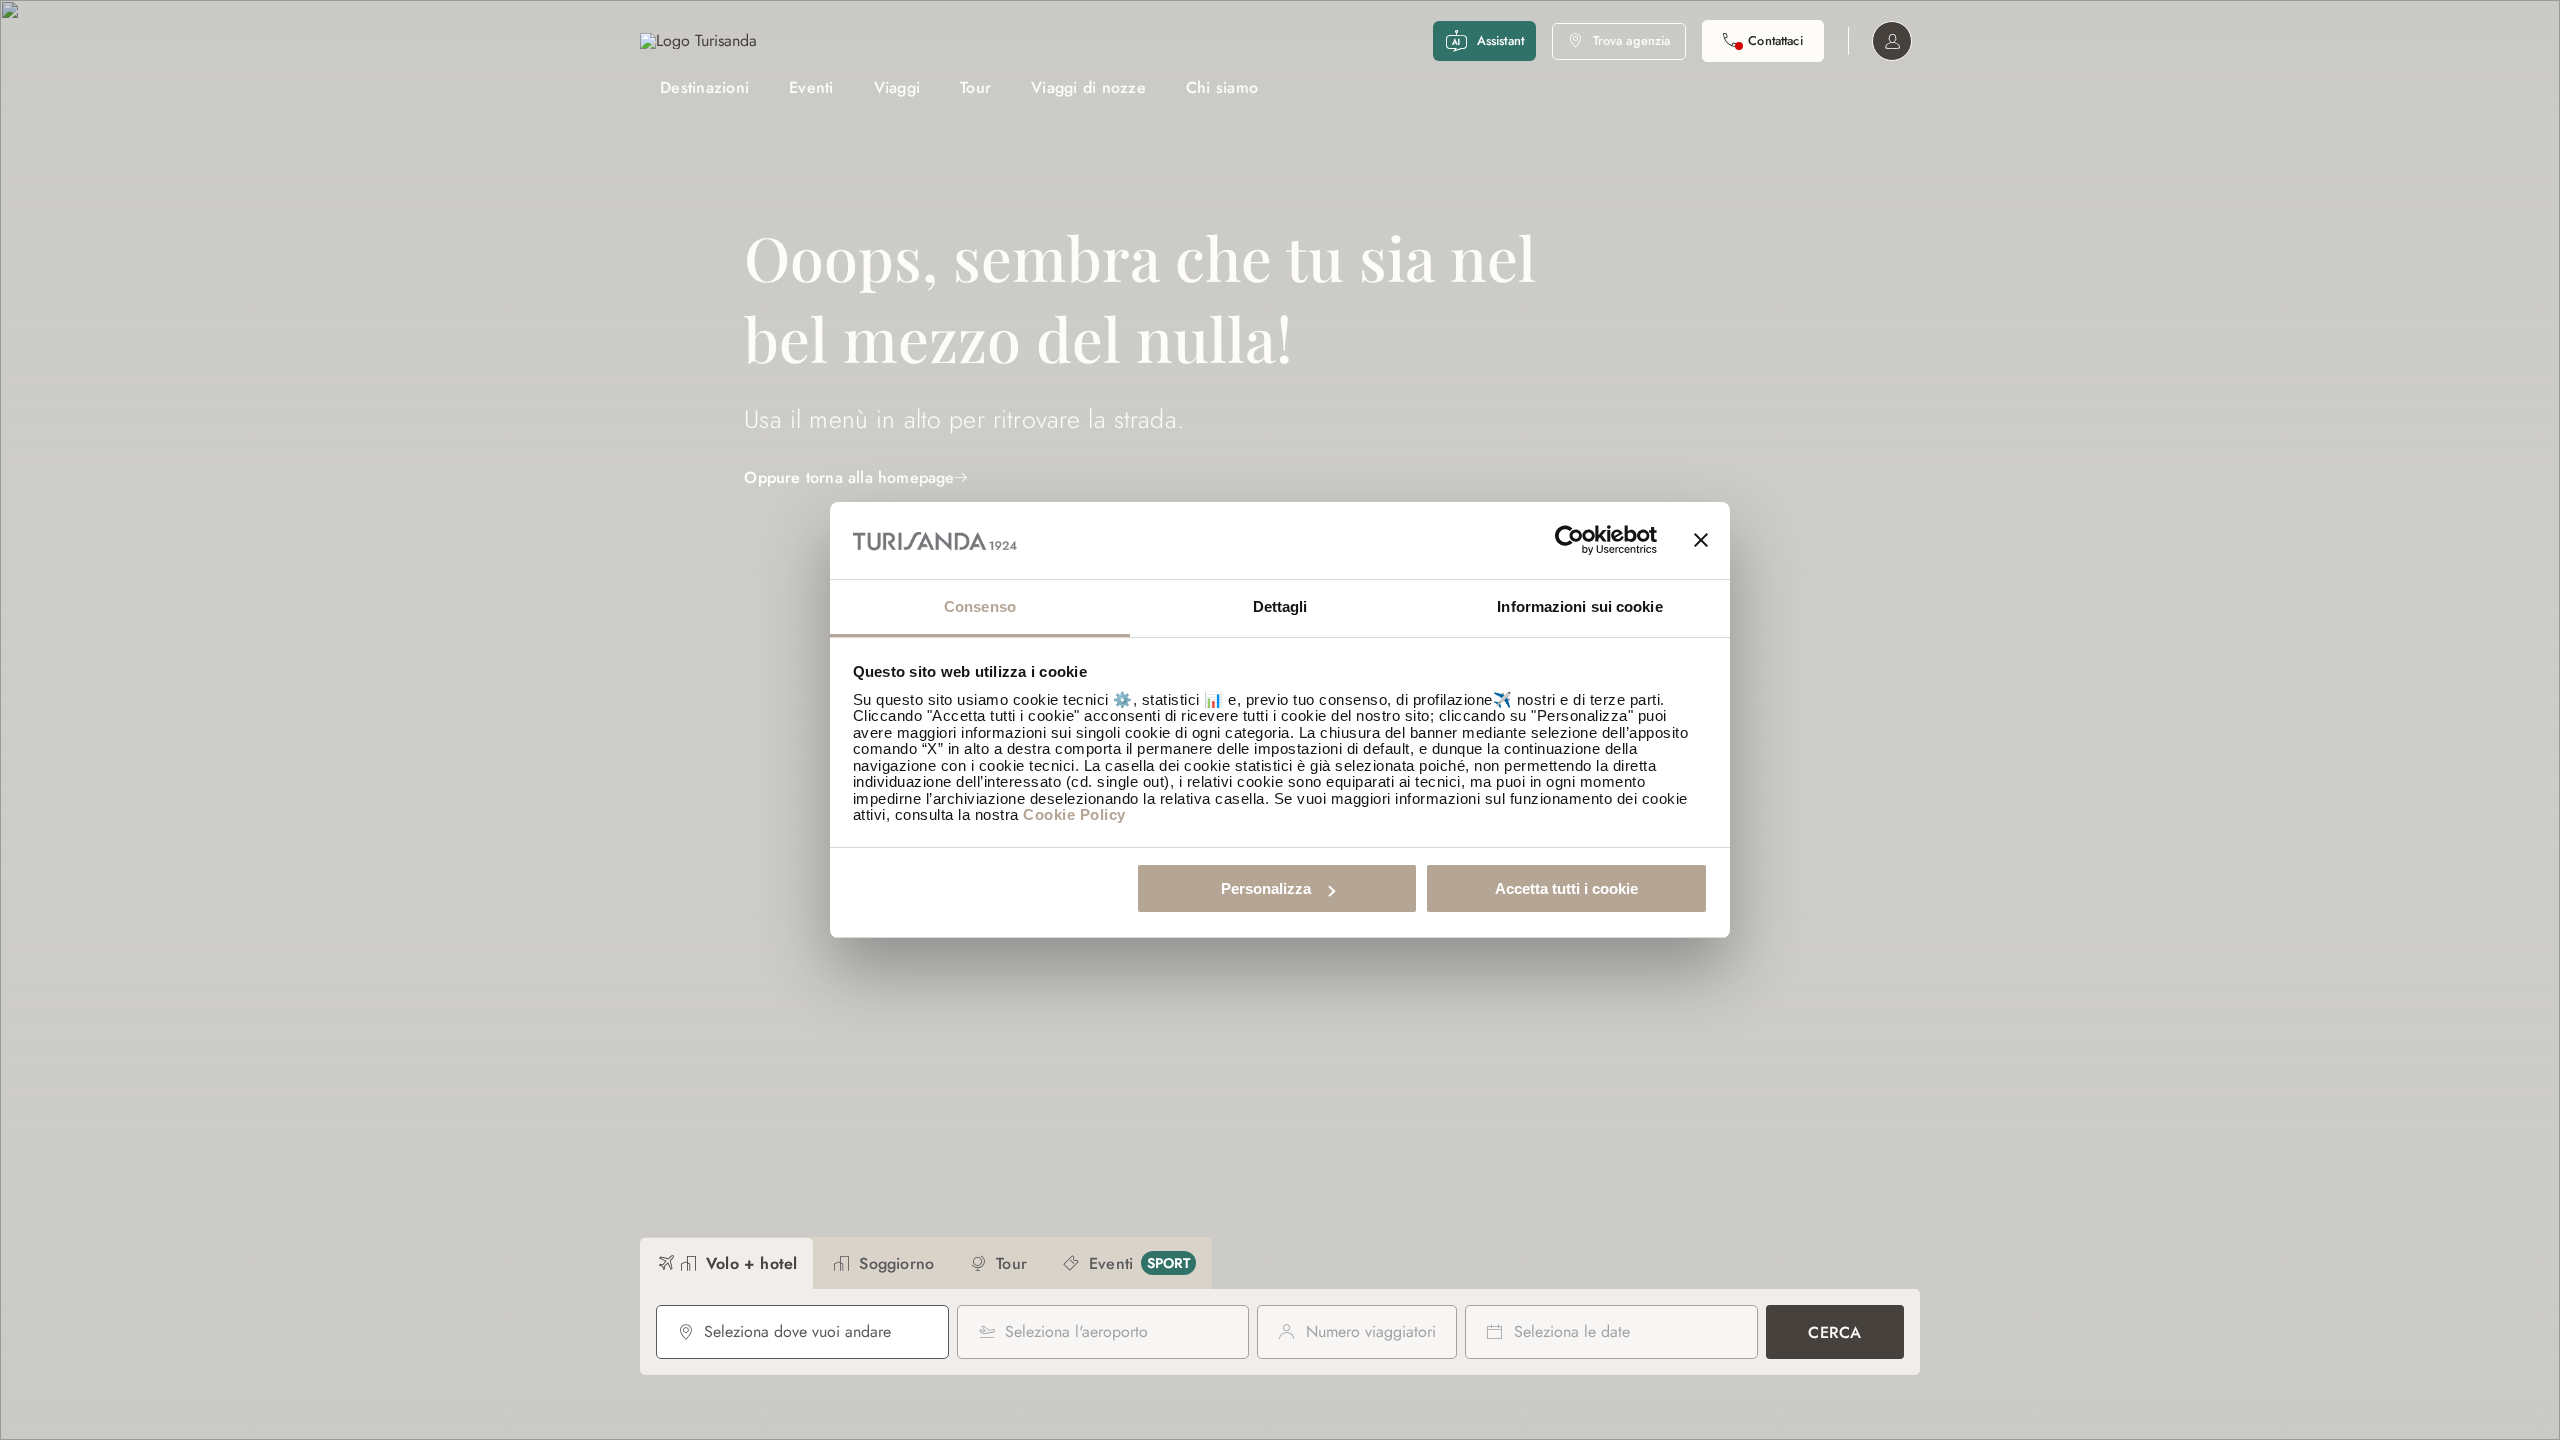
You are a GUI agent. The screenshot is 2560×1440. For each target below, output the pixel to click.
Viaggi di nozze (1088, 87)
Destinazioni (704, 87)
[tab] (726, 1263)
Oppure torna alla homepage (849, 477)
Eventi (811, 87)
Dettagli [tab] (1280, 606)
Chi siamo (1222, 87)
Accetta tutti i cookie (1566, 888)
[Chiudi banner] (1701, 541)
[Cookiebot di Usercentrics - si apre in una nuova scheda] (1569, 541)
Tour (975, 87)
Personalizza (1266, 888)
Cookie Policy (1074, 814)
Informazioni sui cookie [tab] (1579, 606)
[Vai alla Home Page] (698, 41)
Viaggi (897, 87)
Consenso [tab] (980, 606)
